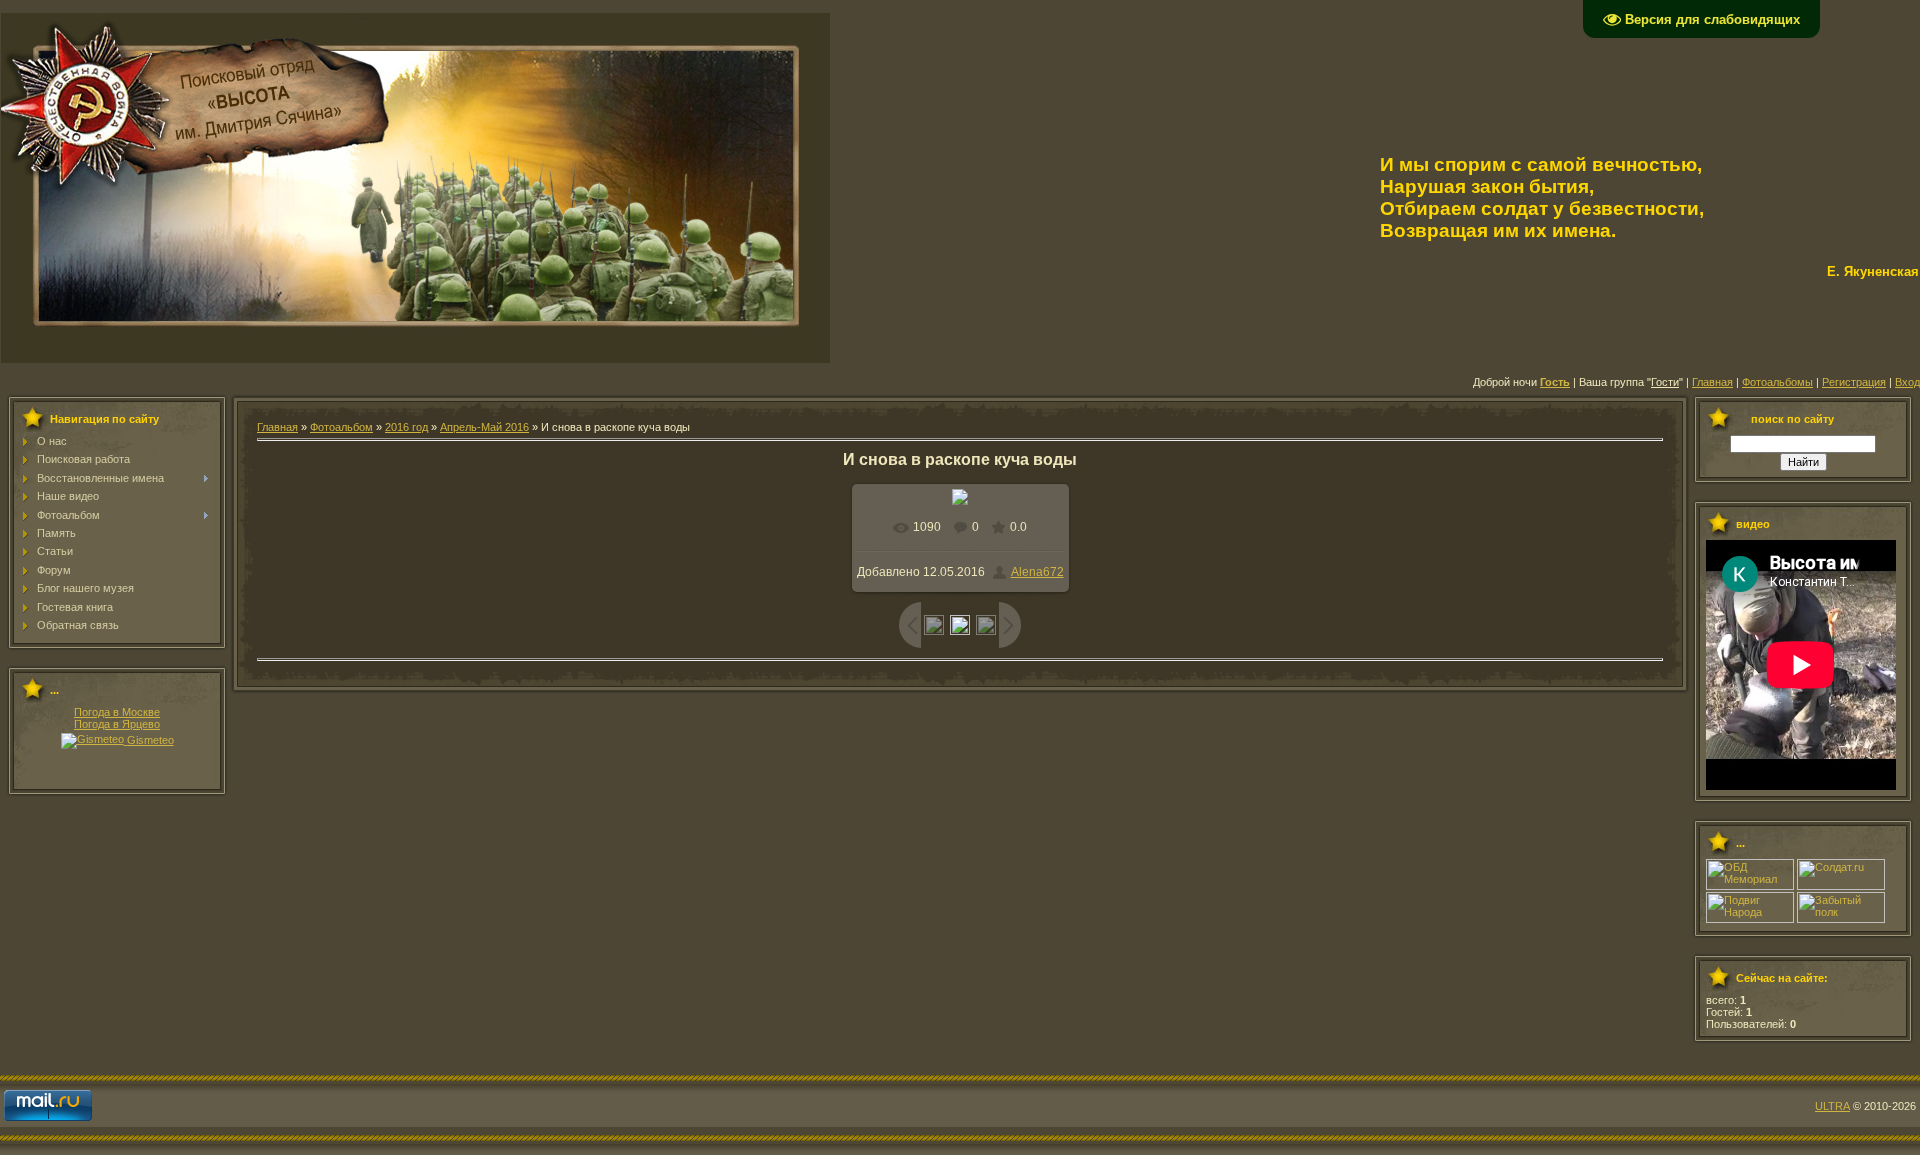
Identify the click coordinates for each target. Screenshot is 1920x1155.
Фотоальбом (341, 427)
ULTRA (1832, 1106)
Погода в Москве (117, 712)
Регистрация (1854, 382)
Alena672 (1037, 572)
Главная (1712, 382)
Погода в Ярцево (117, 724)
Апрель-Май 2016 (484, 427)
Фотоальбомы (1777, 382)
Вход (1907, 382)
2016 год (406, 427)
